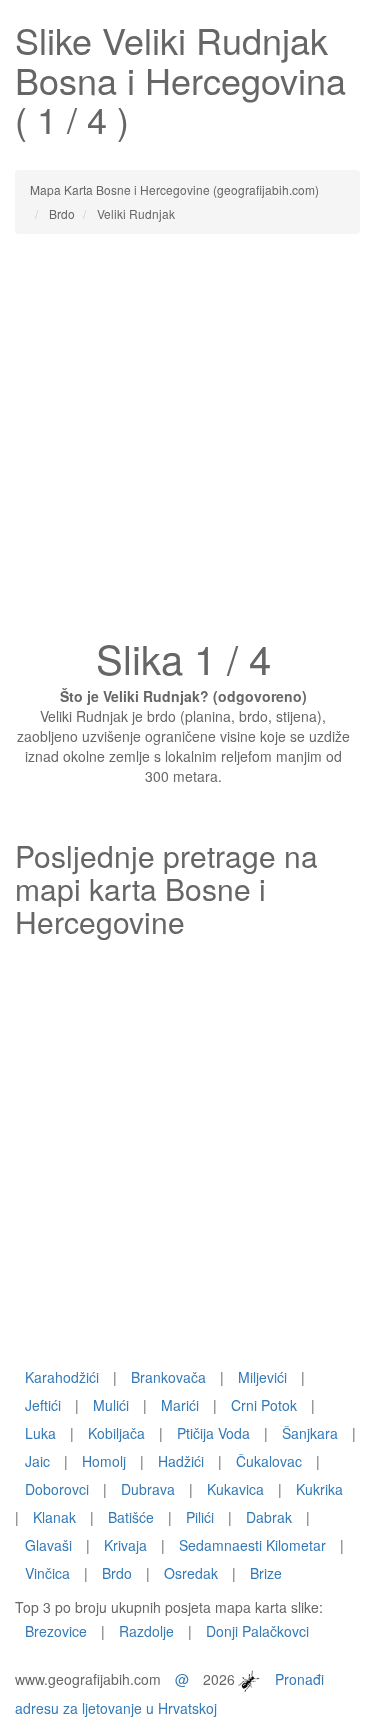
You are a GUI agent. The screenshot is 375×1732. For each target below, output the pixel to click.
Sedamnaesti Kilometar (252, 1545)
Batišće (131, 1517)
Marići (180, 1405)
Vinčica (47, 1573)
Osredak (191, 1573)
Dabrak (269, 1517)
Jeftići (43, 1405)
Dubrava (148, 1489)
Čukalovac (269, 1461)
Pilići (200, 1517)
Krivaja (125, 1545)
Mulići (111, 1405)
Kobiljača (116, 1433)
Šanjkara (310, 1433)
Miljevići (262, 1377)
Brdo (117, 1573)
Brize (266, 1573)
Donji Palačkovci (257, 1631)
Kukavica (235, 1489)
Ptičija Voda (213, 1433)
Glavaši (48, 1545)
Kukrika (319, 1489)
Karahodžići (62, 1377)
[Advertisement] (187, 441)
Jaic (37, 1461)
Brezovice (56, 1631)
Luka (40, 1433)
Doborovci (57, 1489)
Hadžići (181, 1461)
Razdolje (146, 1631)
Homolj (104, 1461)
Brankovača (168, 1377)
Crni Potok (264, 1405)
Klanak (54, 1517)
